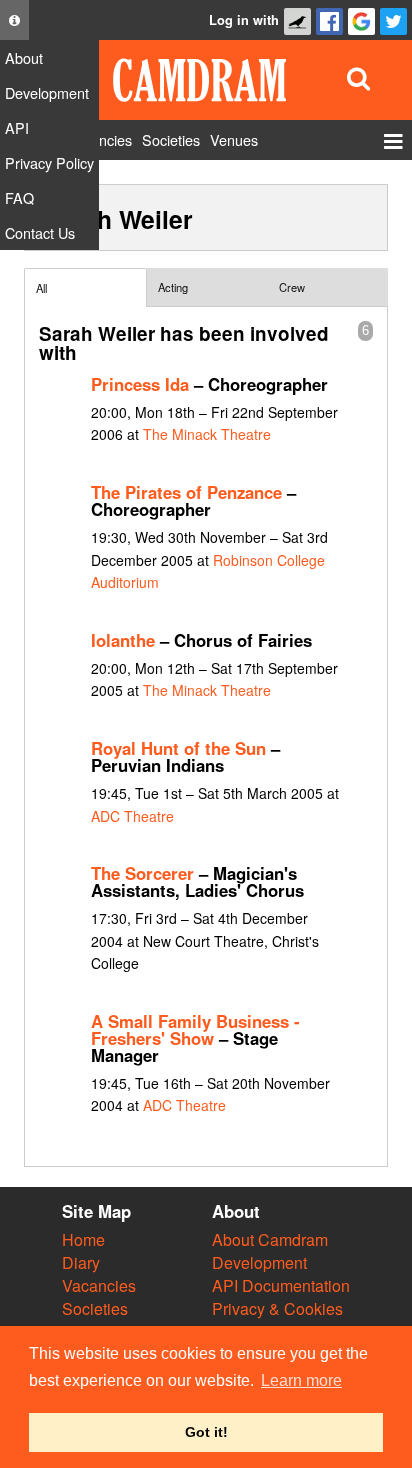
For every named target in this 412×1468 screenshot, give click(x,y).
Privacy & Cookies (277, 1308)
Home (83, 1239)
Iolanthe (123, 640)
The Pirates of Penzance (186, 492)
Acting (173, 287)
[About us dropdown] (14, 20)
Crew (292, 287)
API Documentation (281, 1285)
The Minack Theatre (207, 434)
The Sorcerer (142, 873)
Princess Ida (140, 384)
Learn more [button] (301, 1380)
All (41, 288)
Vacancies (99, 1285)
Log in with (244, 20)
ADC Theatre (132, 816)
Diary (81, 1262)
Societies (95, 1308)
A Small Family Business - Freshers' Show (195, 1029)
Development (259, 1262)
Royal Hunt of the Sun (178, 748)
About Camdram (270, 1239)
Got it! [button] (206, 1432)
